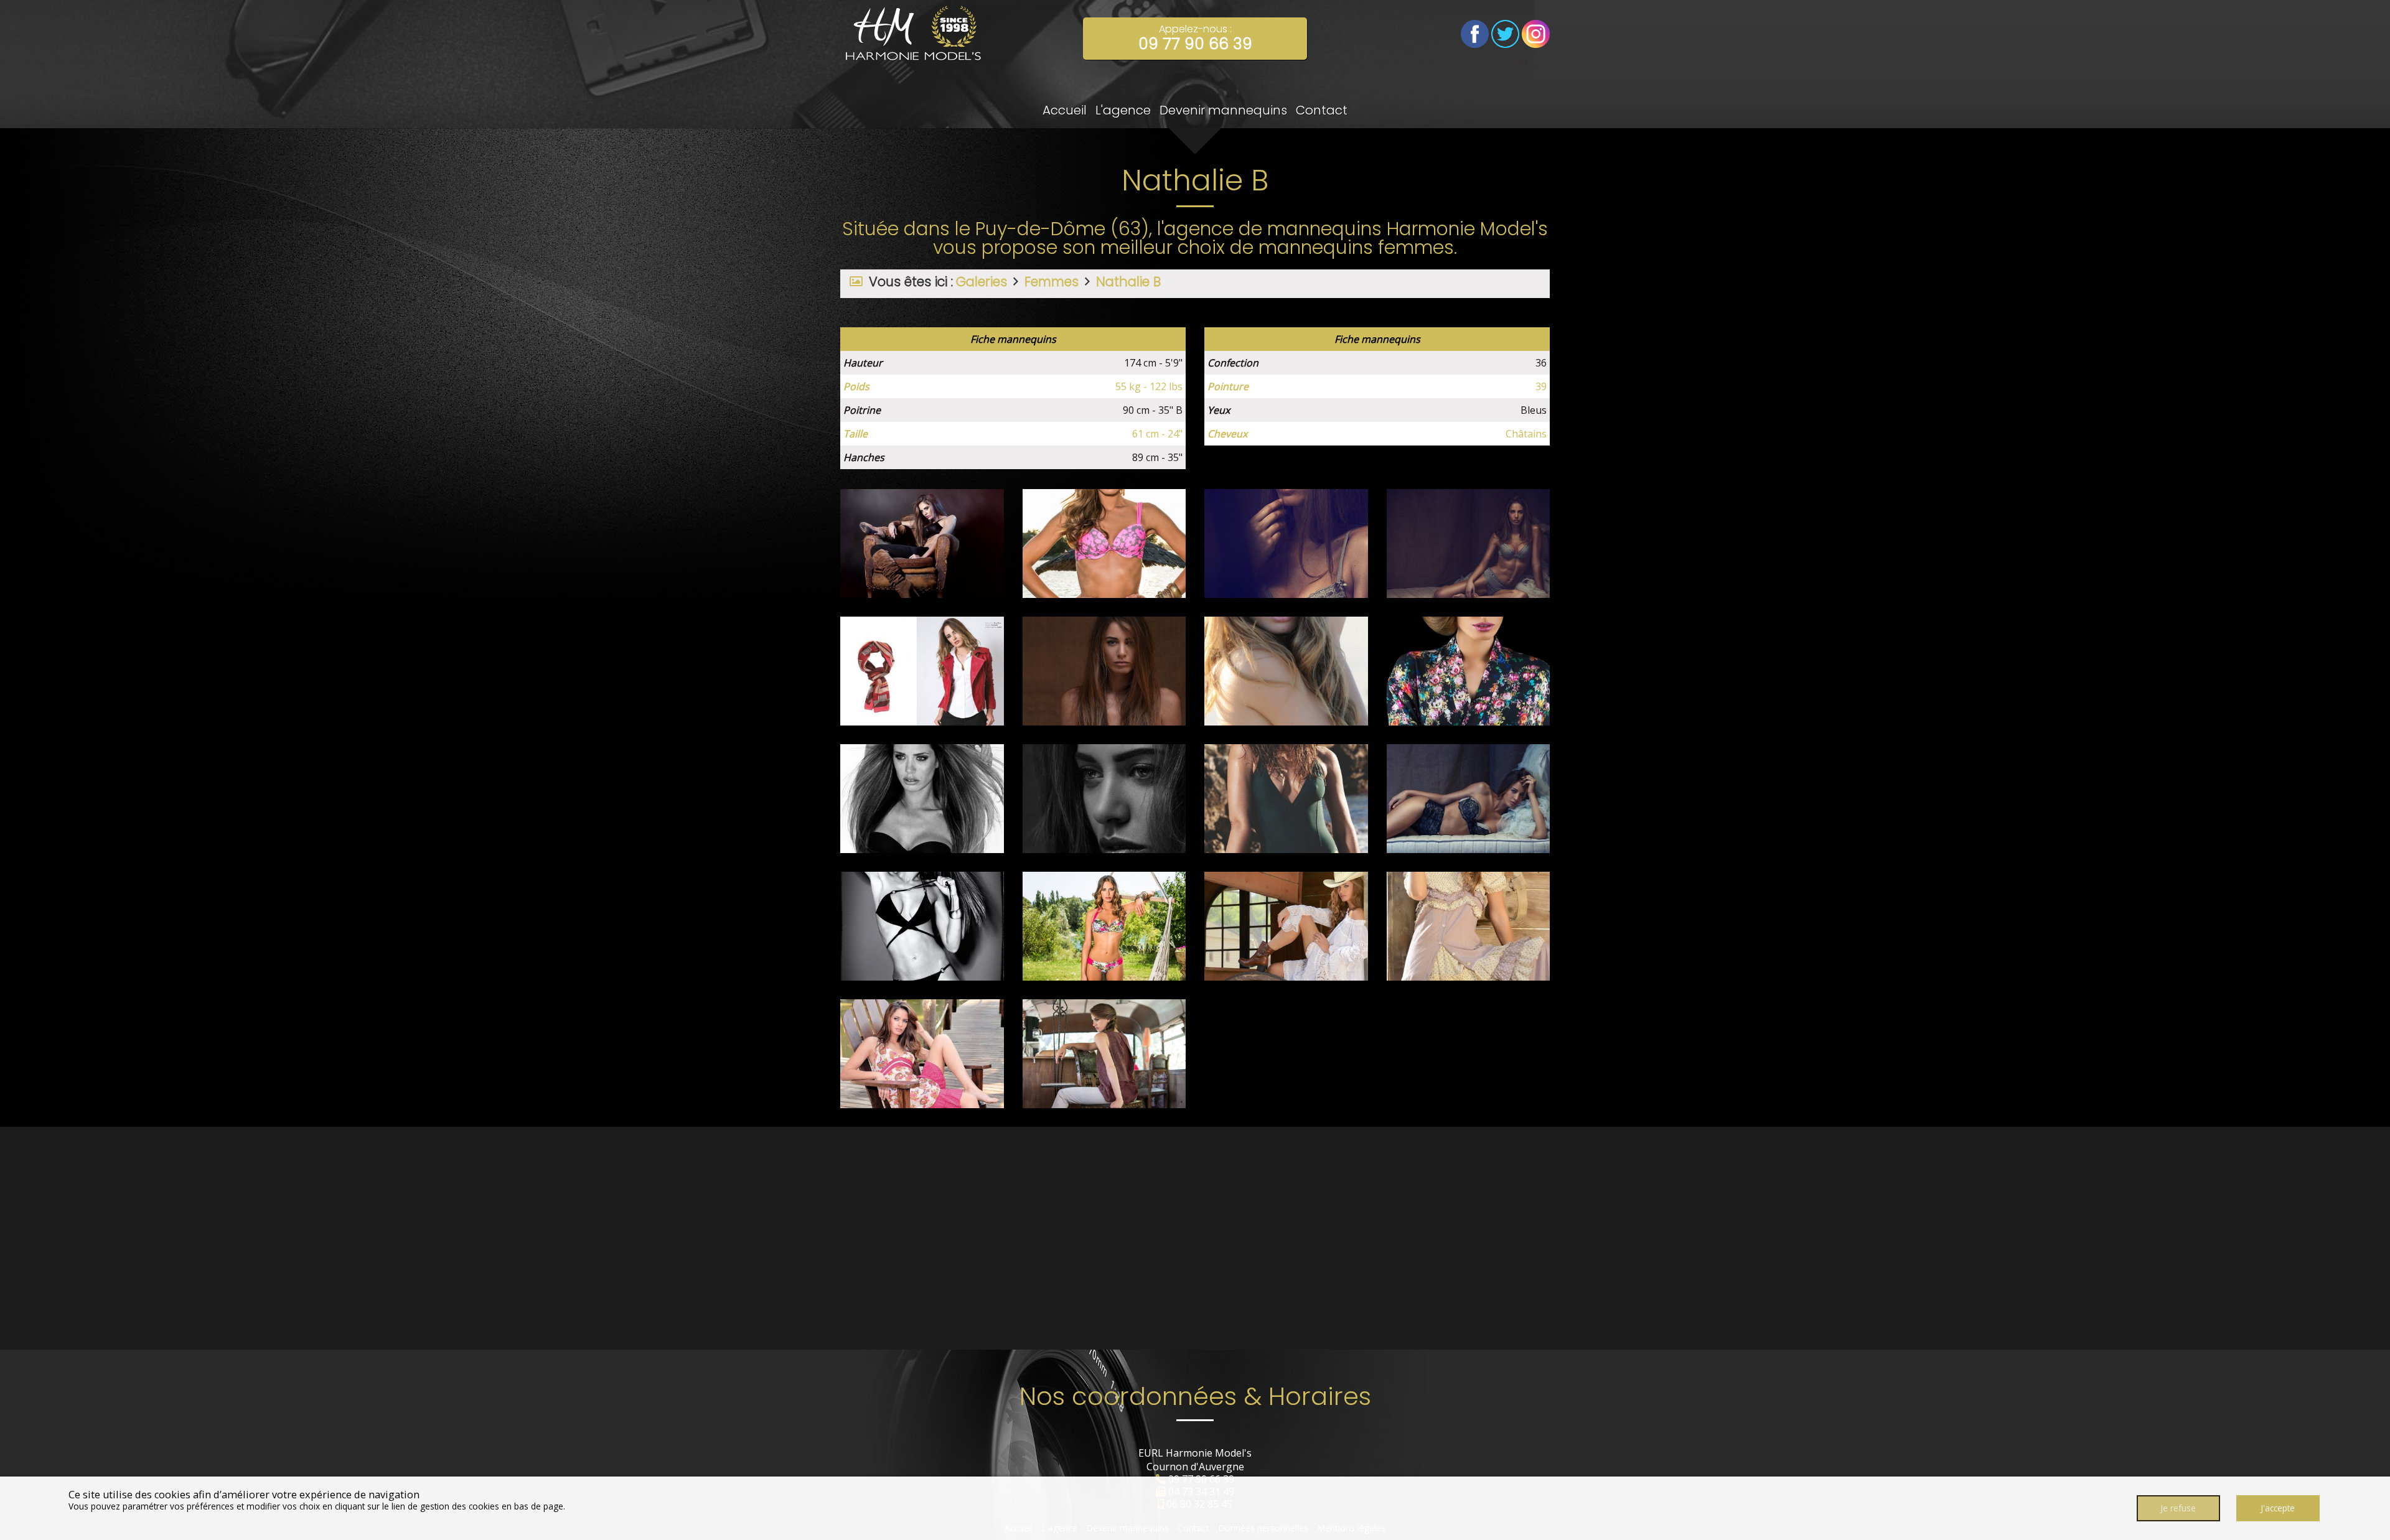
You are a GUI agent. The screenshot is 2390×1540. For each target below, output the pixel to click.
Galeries (982, 282)
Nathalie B (1128, 282)
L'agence (1123, 110)
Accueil (1065, 110)
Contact (1322, 110)
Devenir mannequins (1223, 110)
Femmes (1052, 282)
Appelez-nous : (1195, 38)
